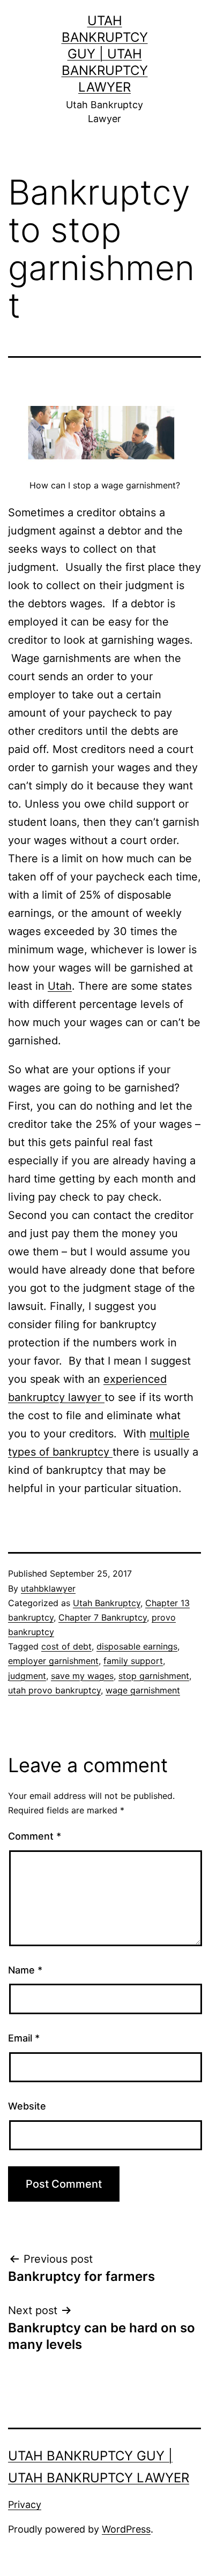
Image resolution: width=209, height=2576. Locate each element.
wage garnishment (143, 1690)
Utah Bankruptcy (107, 1603)
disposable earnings (137, 1646)
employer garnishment (53, 1661)
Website (27, 2106)
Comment (35, 1836)
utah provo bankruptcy (54, 1690)
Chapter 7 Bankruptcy (103, 1617)
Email (24, 2038)
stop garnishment (154, 1676)
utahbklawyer (48, 1588)
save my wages (82, 1676)
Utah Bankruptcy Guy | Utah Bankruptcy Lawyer (105, 54)
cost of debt (66, 1646)
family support (133, 1661)
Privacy (25, 2505)
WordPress (126, 2529)
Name (25, 1970)
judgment (27, 1676)
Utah (60, 986)
